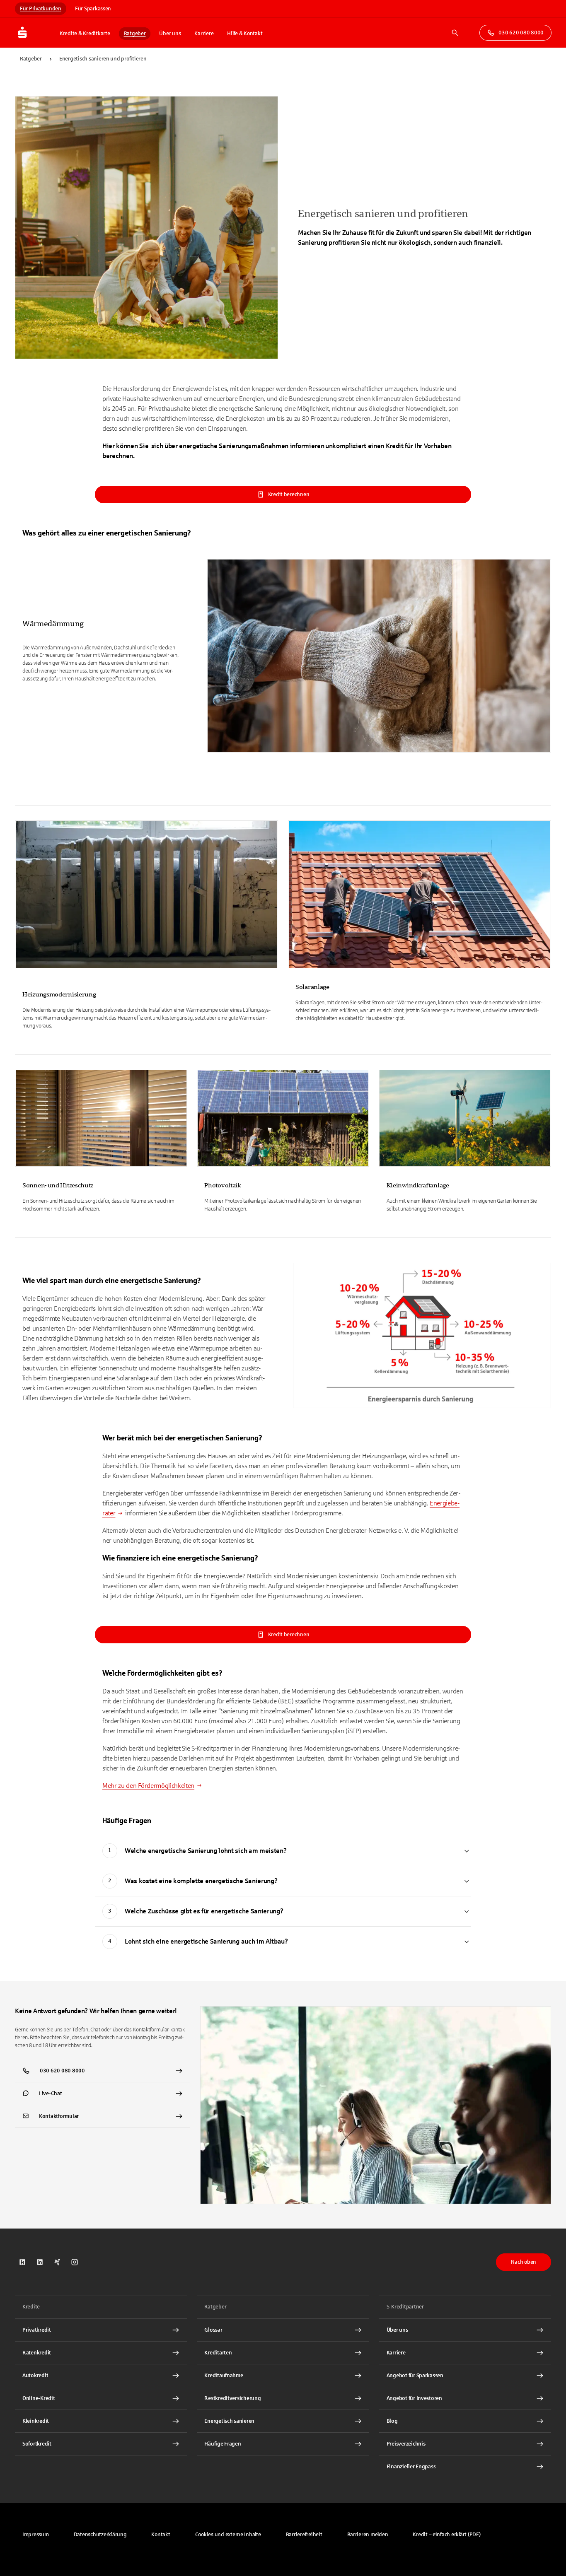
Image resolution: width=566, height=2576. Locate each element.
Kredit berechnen (289, 494)
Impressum (36, 2535)
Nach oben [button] (524, 2262)
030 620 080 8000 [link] (521, 33)
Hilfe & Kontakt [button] (245, 34)
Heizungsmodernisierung (59, 994)
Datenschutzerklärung (100, 2535)
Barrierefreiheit (304, 2535)
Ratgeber (31, 59)
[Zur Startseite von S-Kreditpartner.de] (35, 33)
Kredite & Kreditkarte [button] (85, 34)
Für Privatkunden (41, 9)
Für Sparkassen (93, 9)
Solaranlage (312, 987)
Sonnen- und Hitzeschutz (58, 1185)
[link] (283, 660)
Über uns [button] (170, 34)
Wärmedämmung (53, 624)
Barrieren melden (368, 2535)
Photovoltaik (223, 1185)
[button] (228, 2535)
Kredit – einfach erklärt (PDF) (446, 2535)
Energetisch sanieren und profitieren (103, 59)
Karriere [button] (204, 34)
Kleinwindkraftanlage (418, 1185)
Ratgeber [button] (135, 34)
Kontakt (161, 2535)
